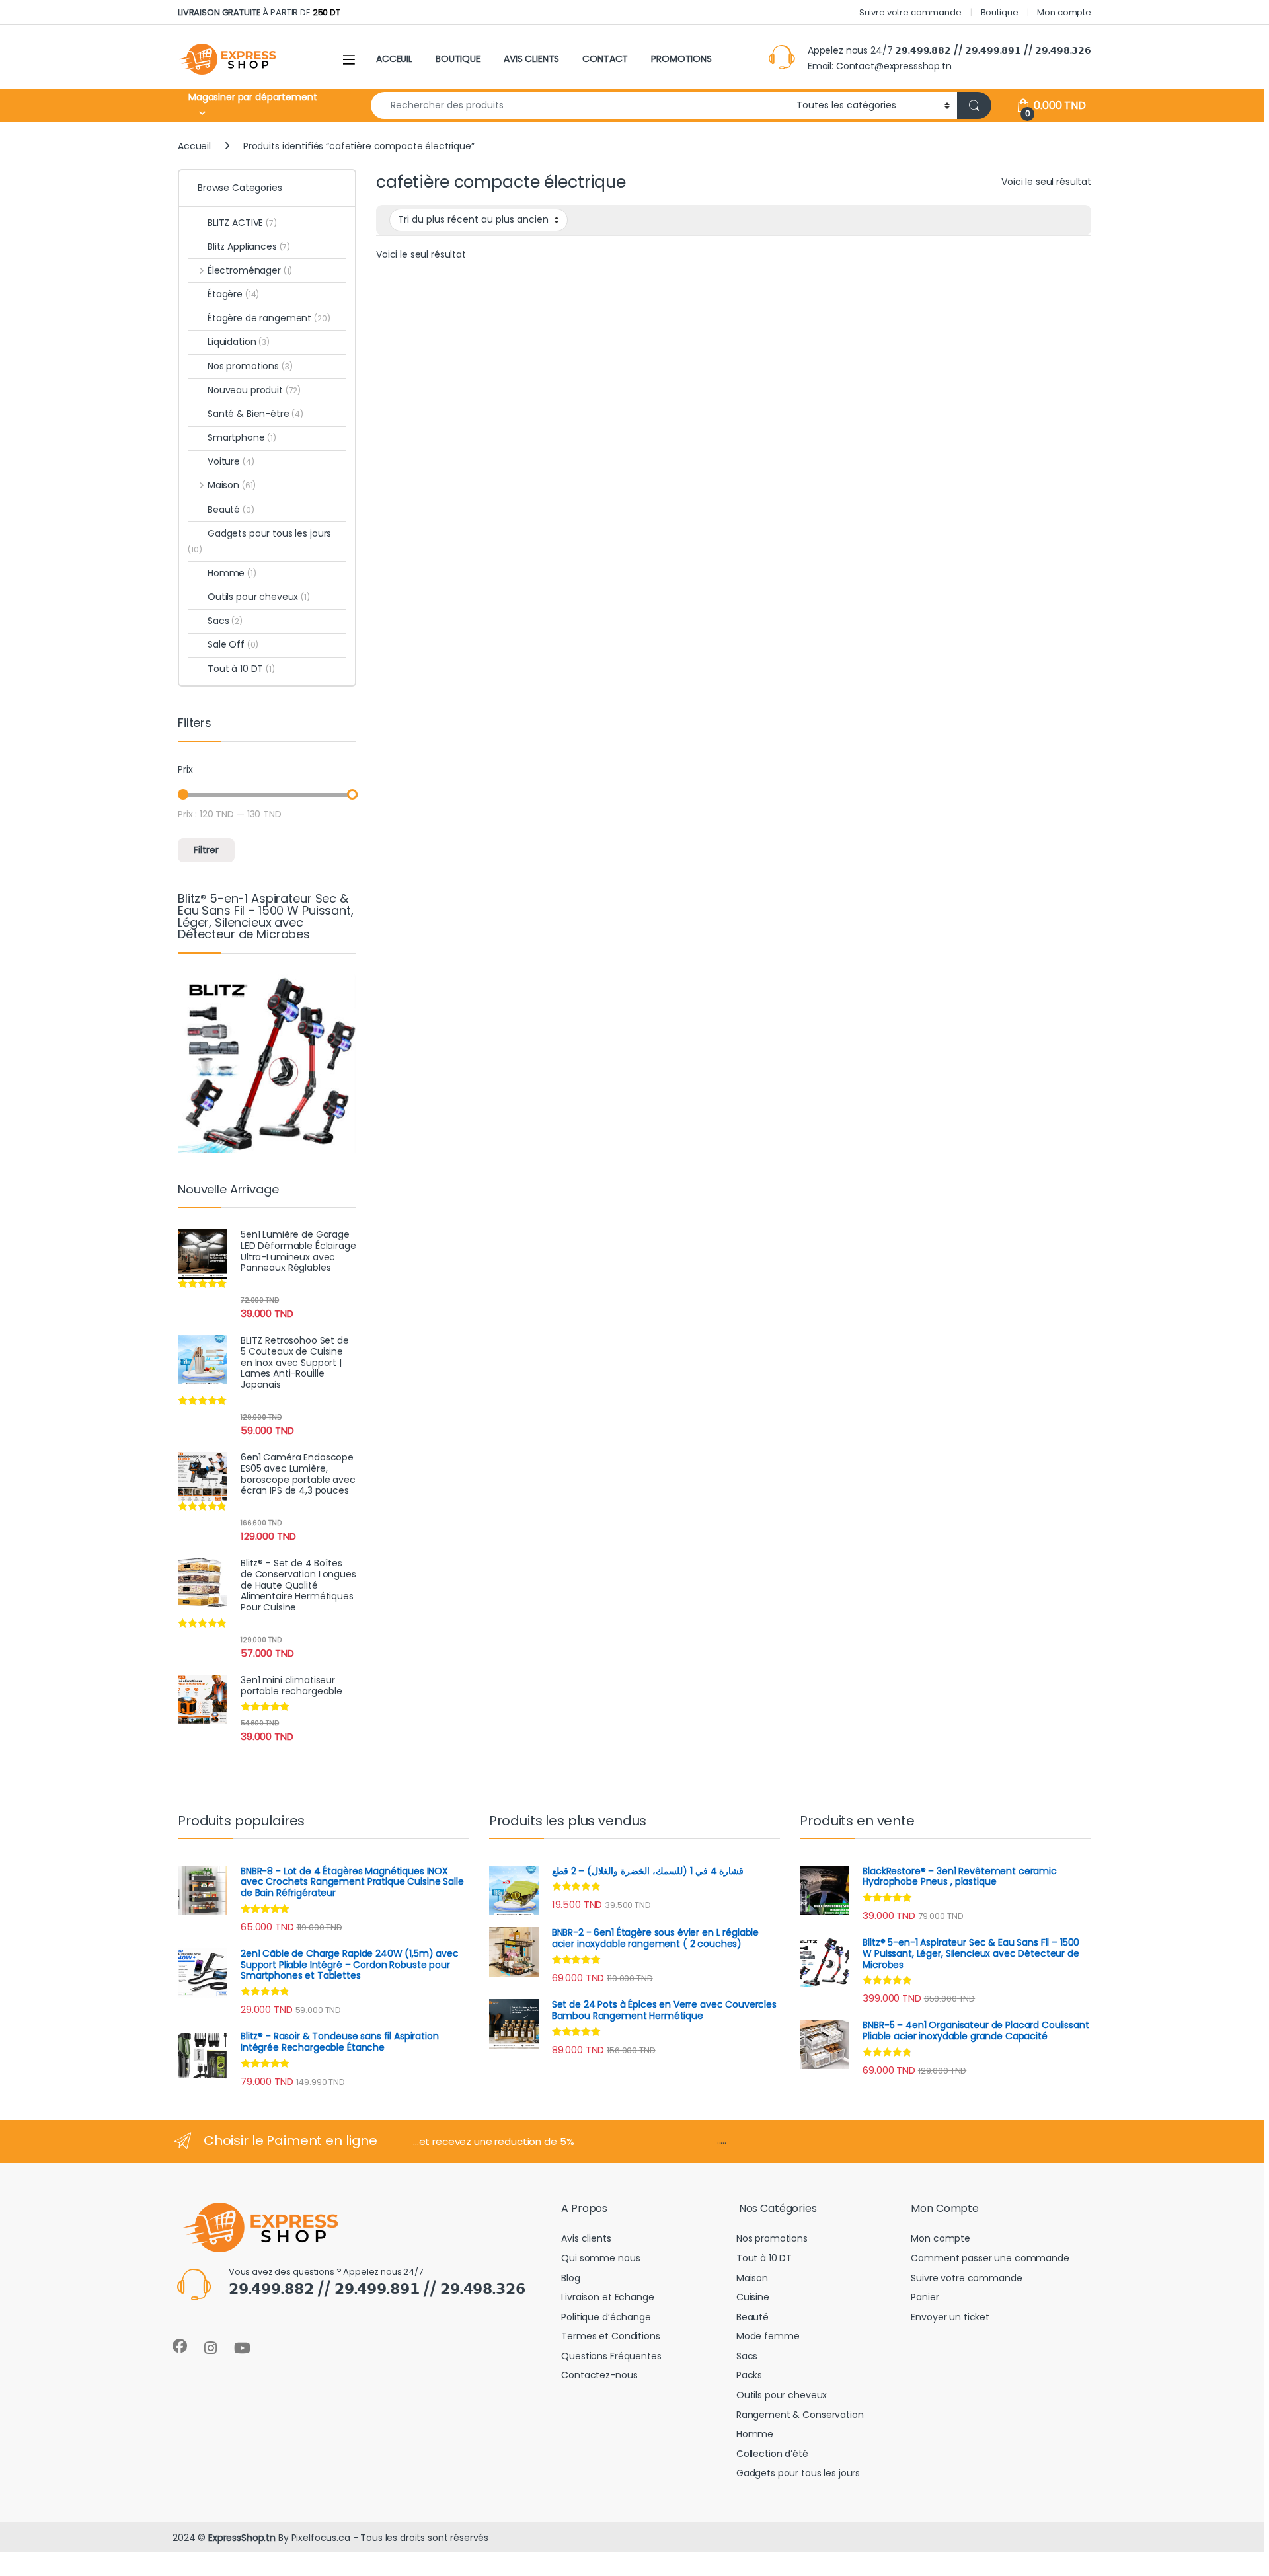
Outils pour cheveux (259, 597)
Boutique (1000, 12)
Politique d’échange (606, 2317)
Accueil (194, 146)
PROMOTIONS (681, 59)
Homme (232, 573)
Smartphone (242, 437)
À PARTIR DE (259, 12)
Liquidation (239, 342)
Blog (570, 2278)
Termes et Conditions (610, 2336)
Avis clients (586, 2238)
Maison (232, 485)
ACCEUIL (394, 59)
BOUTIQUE (458, 59)
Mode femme (768, 2336)
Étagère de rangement (269, 318)
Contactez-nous (599, 2375)
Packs (749, 2375)
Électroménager (250, 270)
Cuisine (753, 2297)
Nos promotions (250, 366)
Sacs (225, 621)
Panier (925, 2297)
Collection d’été (772, 2454)
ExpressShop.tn (242, 2538)
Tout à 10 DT (241, 669)
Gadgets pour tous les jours (259, 541)
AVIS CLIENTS (531, 59)
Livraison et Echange (607, 2297)
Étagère (233, 294)
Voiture (231, 461)
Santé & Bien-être (255, 414)
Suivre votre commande (910, 12)
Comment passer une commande (990, 2258)
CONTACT (605, 59)
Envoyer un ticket (950, 2317)
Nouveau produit (254, 390)
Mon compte (1064, 12)
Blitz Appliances (249, 246)
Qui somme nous (600, 2258)
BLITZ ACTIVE (242, 223)
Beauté (231, 510)
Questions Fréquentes (611, 2356)
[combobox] (580, 105)
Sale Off (233, 644)
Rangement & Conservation (800, 2415)
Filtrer (206, 850)
